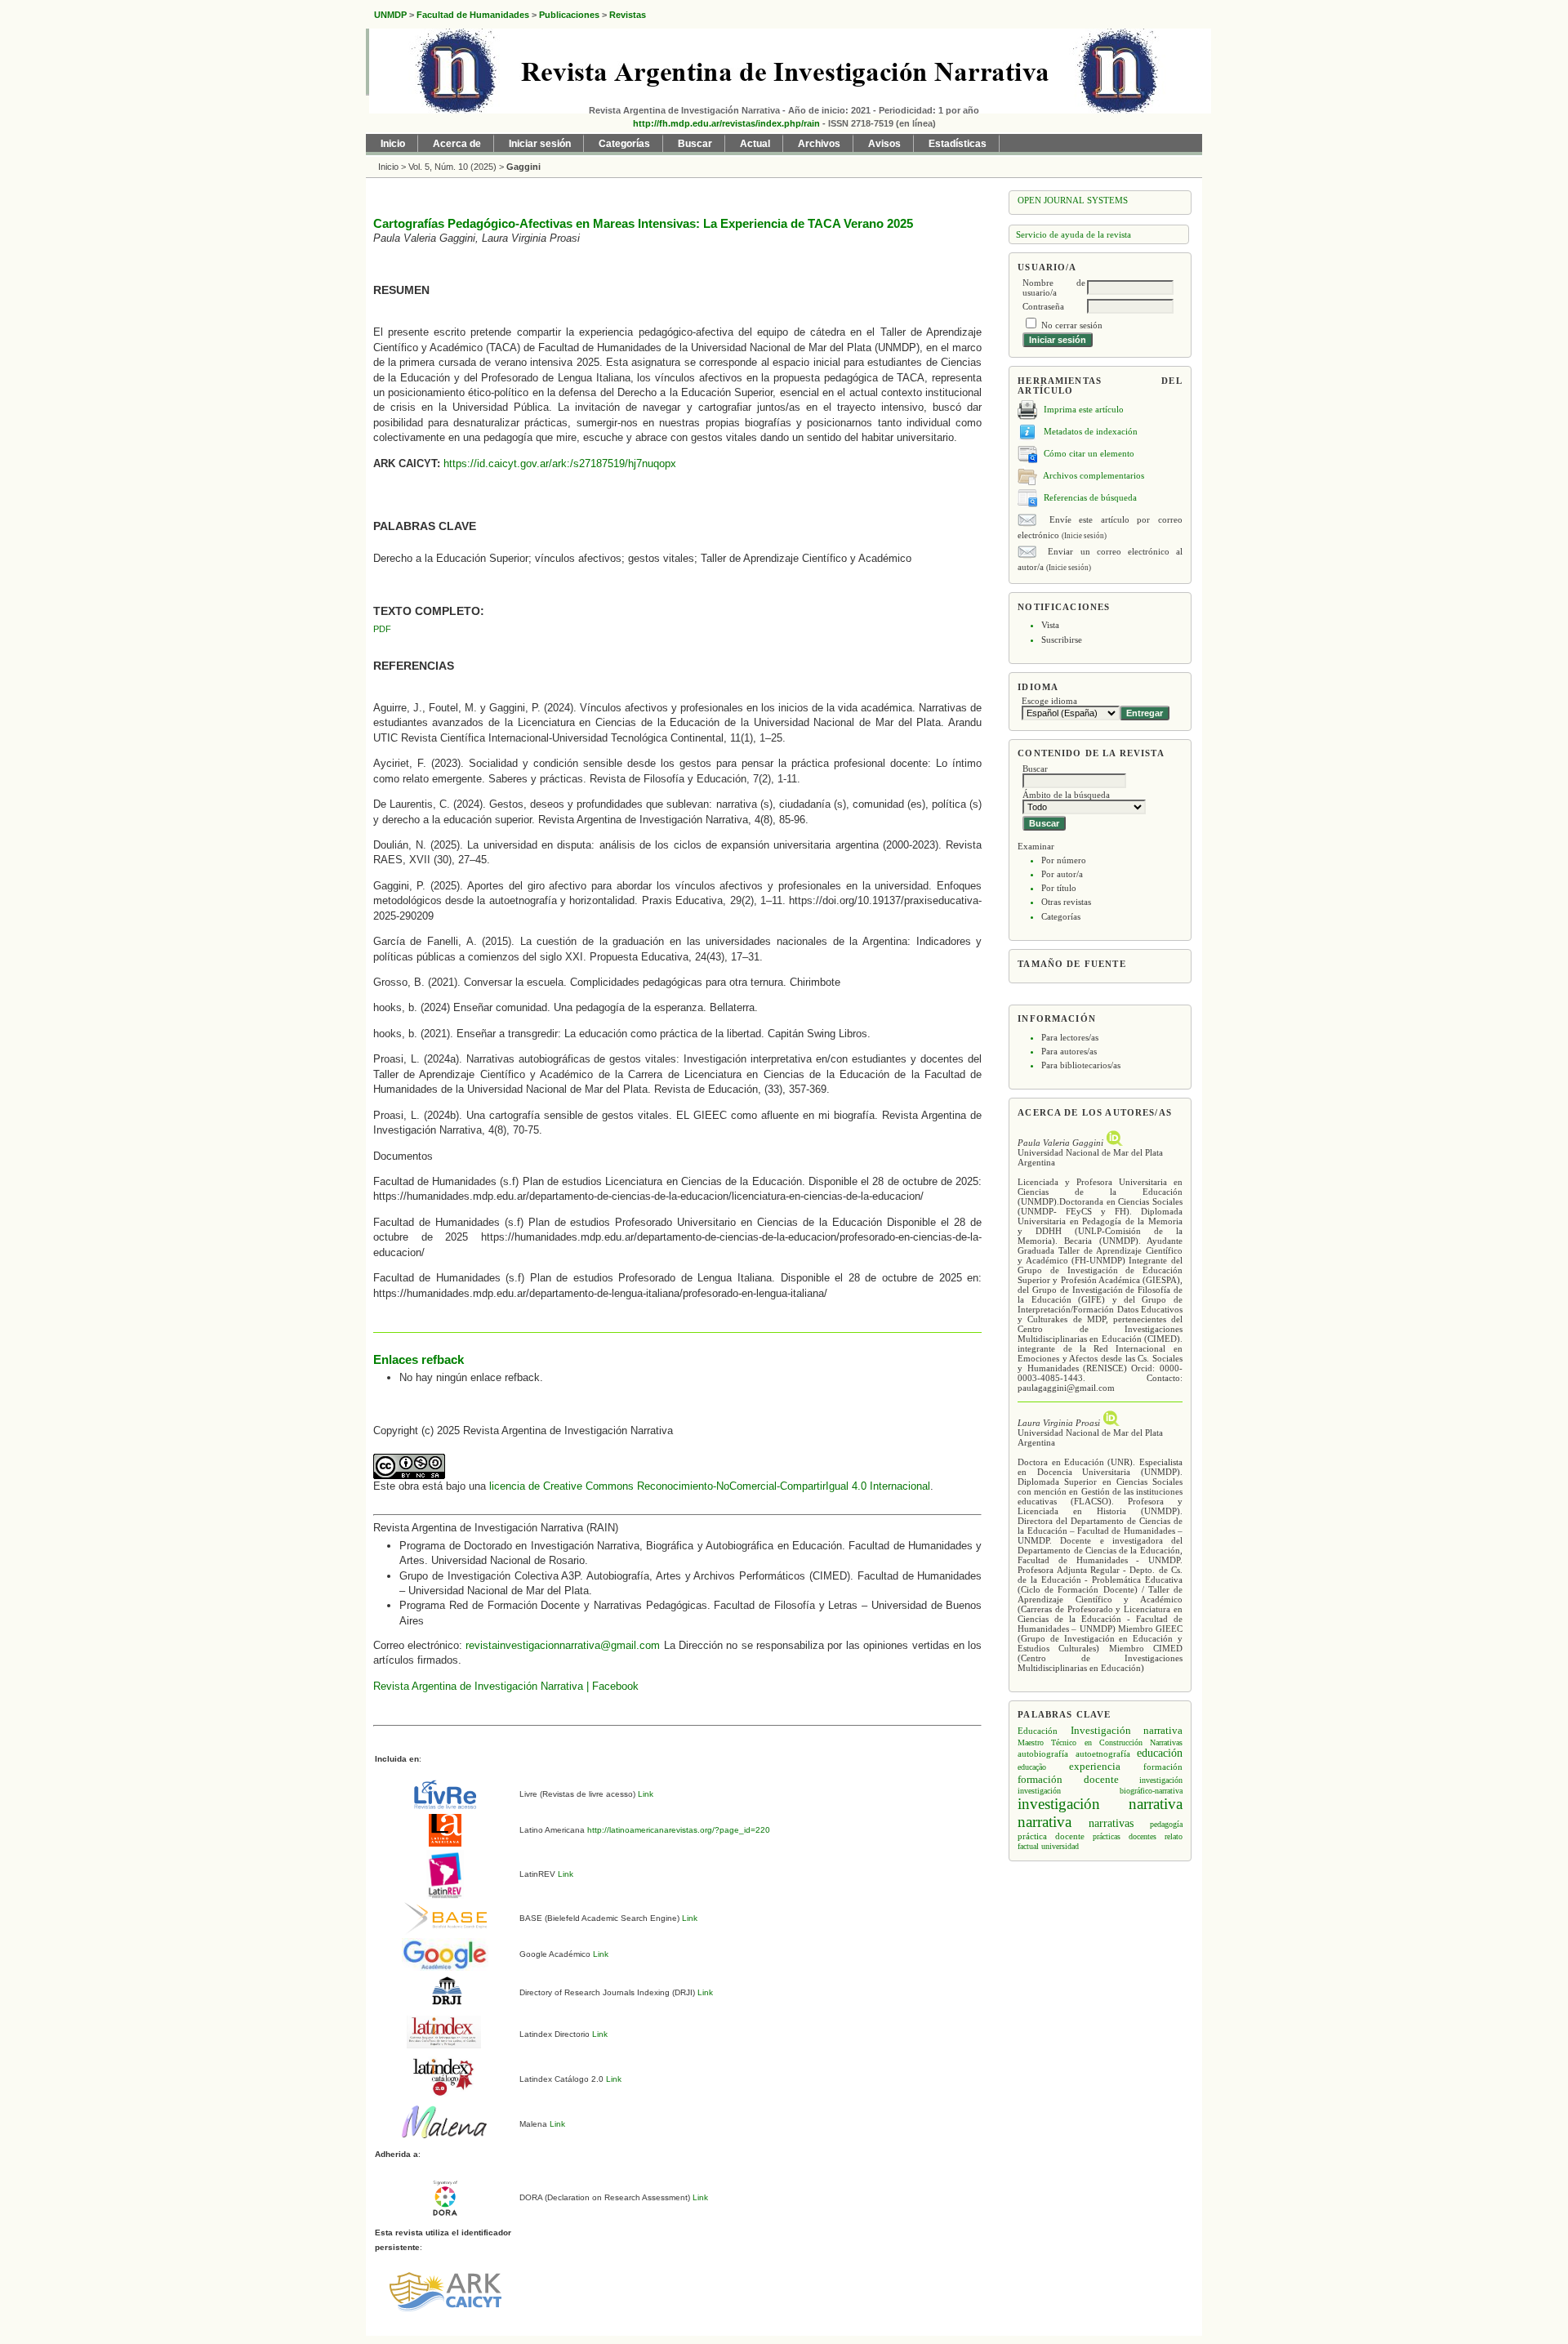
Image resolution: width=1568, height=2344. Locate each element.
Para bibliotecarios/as (1081, 1065)
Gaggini (523, 167)
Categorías (1061, 916)
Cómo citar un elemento (1089, 452)
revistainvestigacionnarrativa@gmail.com (563, 1645)
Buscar (695, 144)
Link (644, 1794)
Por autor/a (1062, 874)
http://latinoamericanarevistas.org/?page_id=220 (677, 1830)
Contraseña (1043, 306)
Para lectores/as (1070, 1037)
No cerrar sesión (1072, 325)
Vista (1050, 625)
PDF (382, 629)
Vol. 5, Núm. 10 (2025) (452, 167)
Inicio (393, 144)
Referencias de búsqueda (1090, 497)
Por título (1059, 888)
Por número (1064, 860)
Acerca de (457, 144)
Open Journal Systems (1073, 200)
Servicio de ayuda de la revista (1074, 234)
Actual (755, 144)
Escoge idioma (1049, 701)
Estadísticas (958, 144)
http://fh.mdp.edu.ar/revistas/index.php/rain (726, 123)
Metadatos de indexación (1091, 430)
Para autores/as (1069, 1051)
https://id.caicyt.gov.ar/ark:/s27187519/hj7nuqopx (560, 463)
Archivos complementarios (1094, 475)
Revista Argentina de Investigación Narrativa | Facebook (506, 1686)
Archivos (819, 144)
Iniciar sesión (540, 144)
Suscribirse (1062, 639)
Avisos (884, 144)
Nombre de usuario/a (1054, 287)
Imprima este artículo (1084, 408)
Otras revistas (1066, 902)
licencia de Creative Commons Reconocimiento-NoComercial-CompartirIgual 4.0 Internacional (710, 1486)
